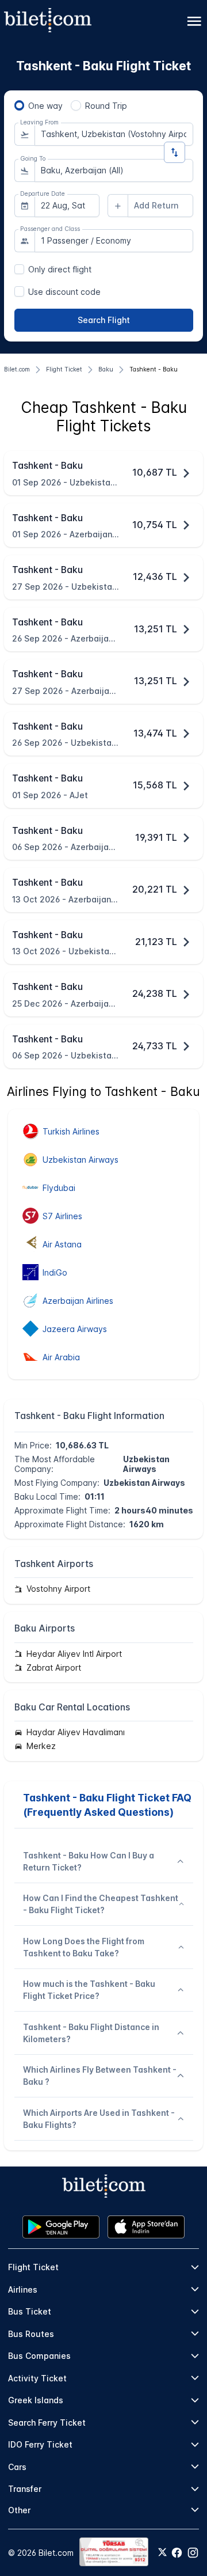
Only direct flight (60, 269)
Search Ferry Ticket (47, 2423)
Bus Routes (31, 2334)
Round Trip (106, 106)
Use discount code (64, 292)
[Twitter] (162, 2553)
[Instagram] (193, 2553)
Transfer (25, 2489)
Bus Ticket (30, 2311)
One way (45, 106)
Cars (17, 2467)
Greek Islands (36, 2400)
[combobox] (114, 134)
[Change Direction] (175, 152)
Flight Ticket (33, 2267)
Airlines (23, 2289)
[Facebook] (177, 2553)
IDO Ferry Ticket (40, 2444)
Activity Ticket (37, 2378)
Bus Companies (39, 2356)
